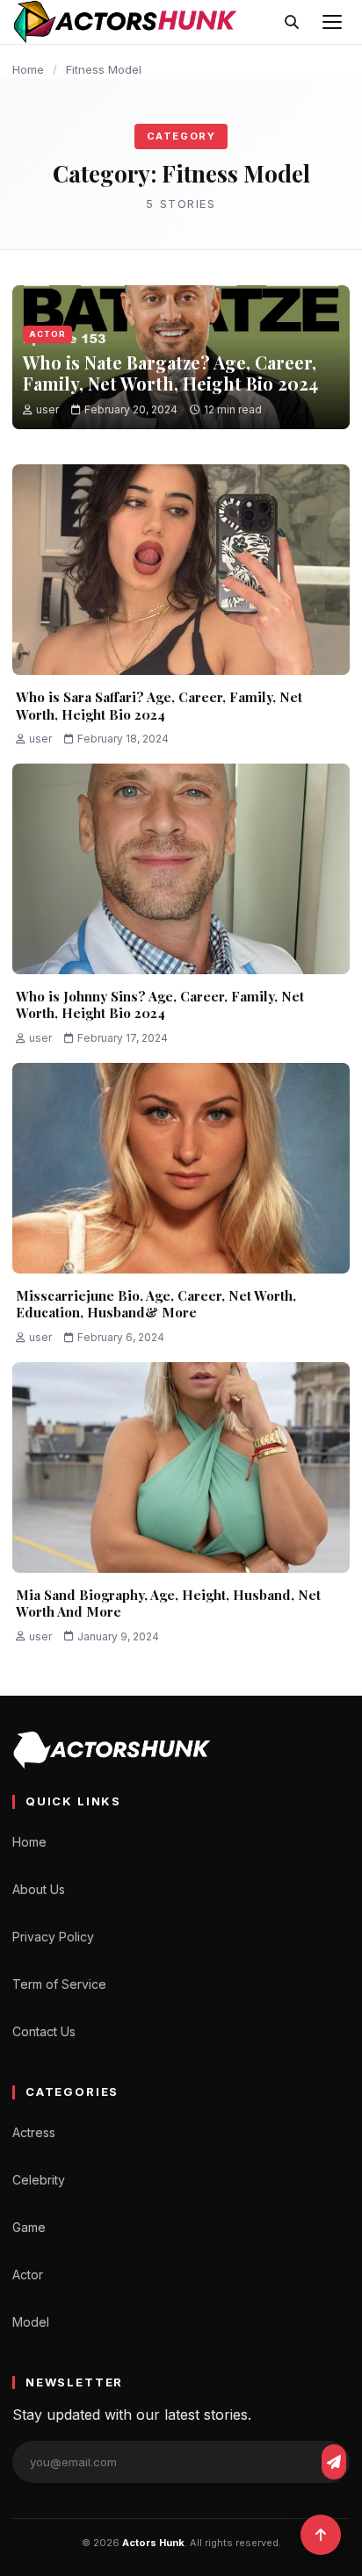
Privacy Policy (53, 1937)
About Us (39, 1889)
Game (29, 2227)
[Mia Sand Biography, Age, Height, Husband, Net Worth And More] (181, 1467)
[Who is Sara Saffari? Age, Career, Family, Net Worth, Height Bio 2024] (181, 570)
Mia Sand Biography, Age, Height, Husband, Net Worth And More (168, 1604)
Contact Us (44, 2031)
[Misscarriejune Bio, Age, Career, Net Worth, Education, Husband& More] (181, 1168)
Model (31, 2322)
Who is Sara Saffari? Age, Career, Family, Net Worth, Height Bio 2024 (159, 706)
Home (28, 69)
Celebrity (39, 2180)
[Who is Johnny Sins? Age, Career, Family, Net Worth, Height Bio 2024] (181, 869)
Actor (47, 334)
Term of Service (59, 1984)
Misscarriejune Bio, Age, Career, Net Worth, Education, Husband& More (156, 1304)
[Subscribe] (334, 2462)
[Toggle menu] (332, 22)
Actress (34, 2132)
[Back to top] (321, 2535)
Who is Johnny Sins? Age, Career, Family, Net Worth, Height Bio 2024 (160, 1005)
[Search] (292, 22)
